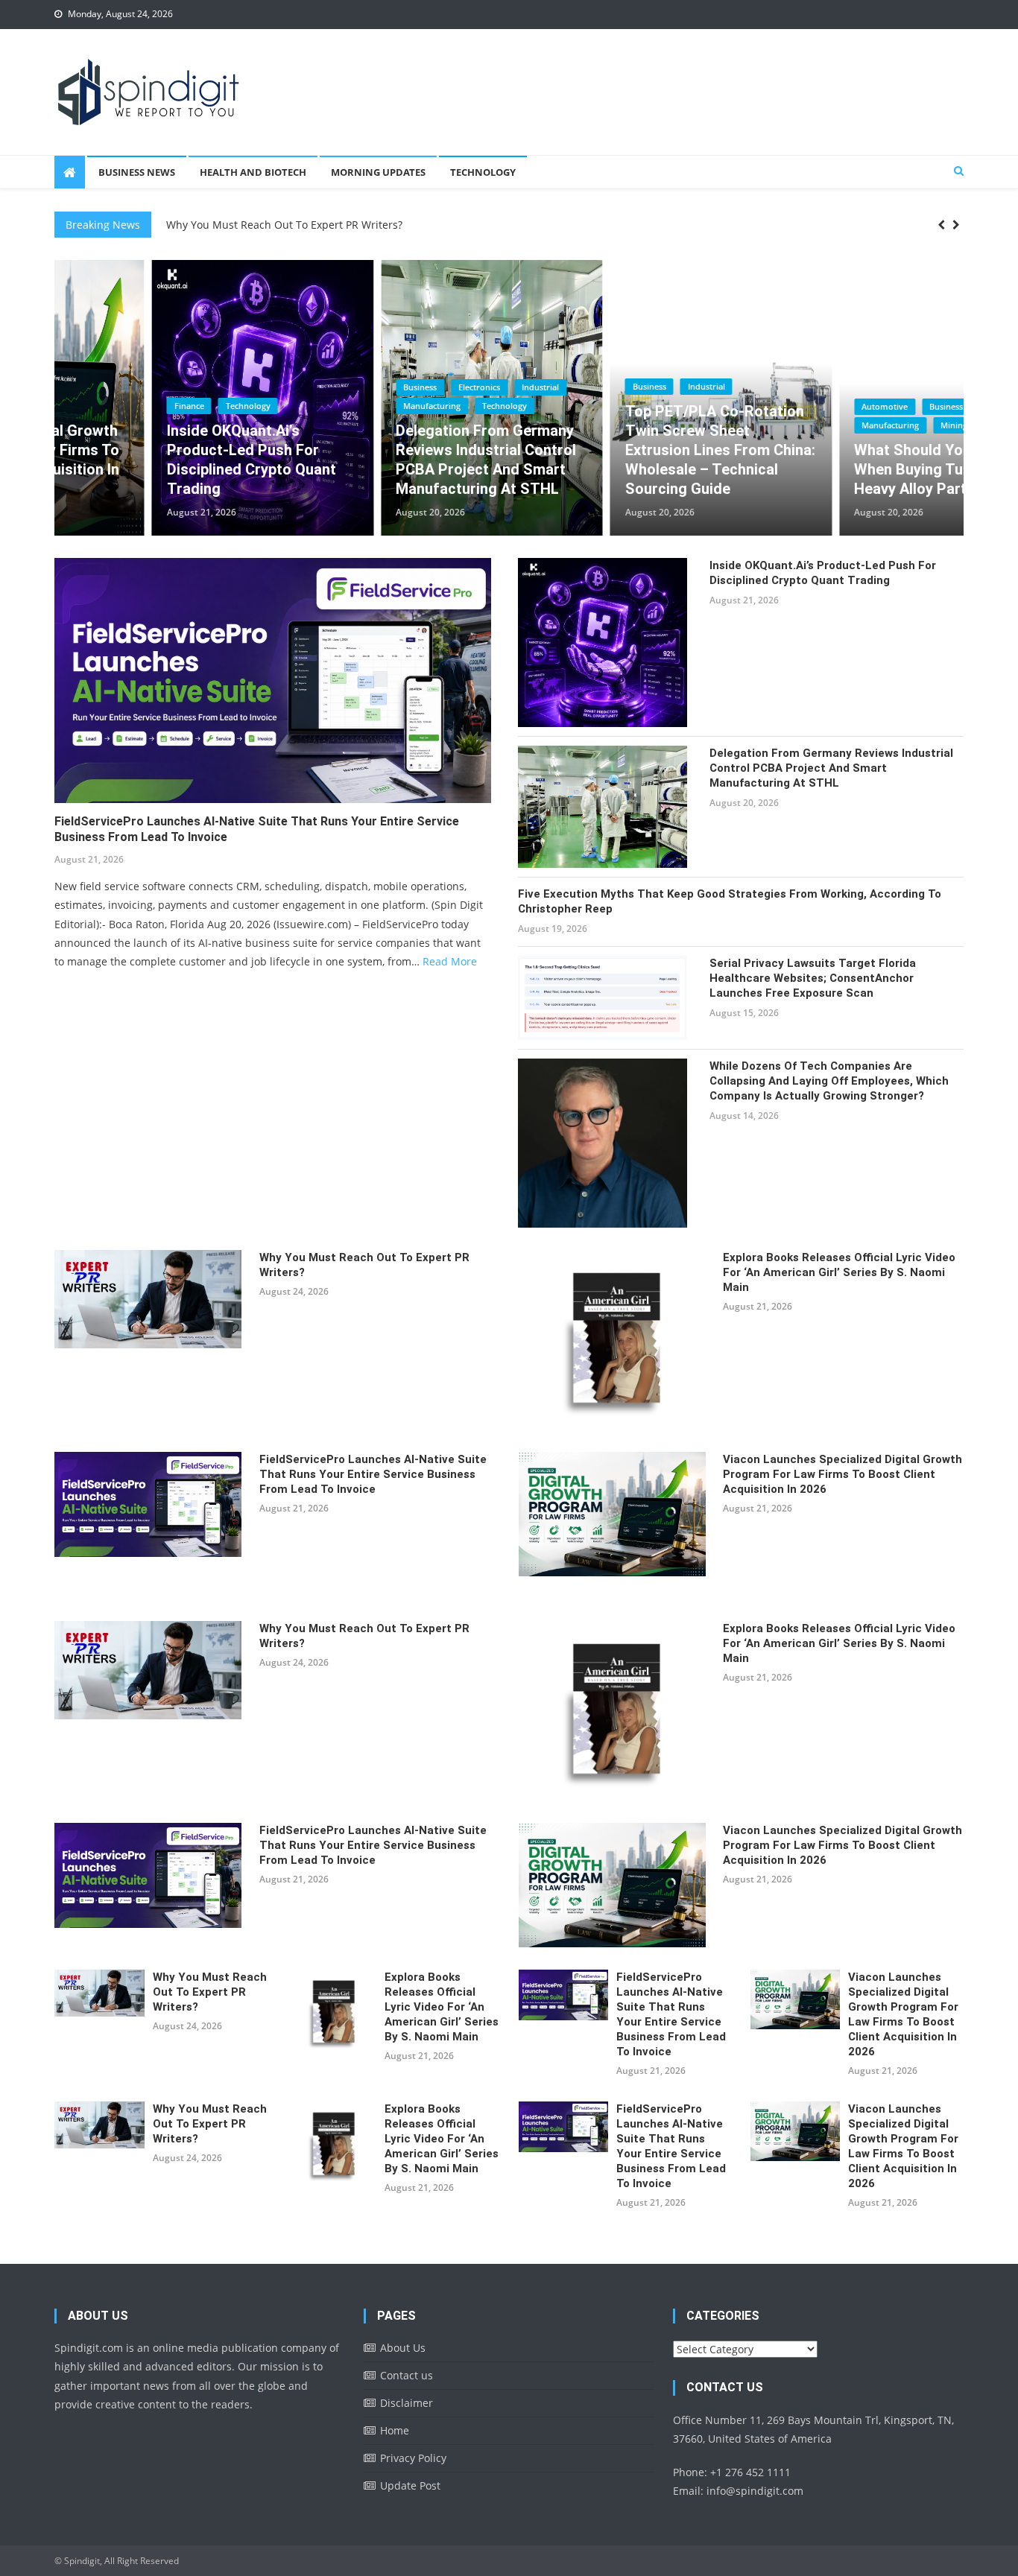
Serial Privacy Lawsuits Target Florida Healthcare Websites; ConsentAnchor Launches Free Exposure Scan (813, 978)
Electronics (382, 387)
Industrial (443, 387)
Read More (450, 961)
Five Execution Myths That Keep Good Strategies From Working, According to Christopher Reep (730, 901)
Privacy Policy (413, 2458)
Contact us (407, 2375)
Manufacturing (335, 406)
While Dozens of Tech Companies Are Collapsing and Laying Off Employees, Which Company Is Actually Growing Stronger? (829, 1081)
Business (323, 387)
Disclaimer (407, 2403)
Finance (92, 406)
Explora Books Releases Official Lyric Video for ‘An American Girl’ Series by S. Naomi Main (839, 1272)
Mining (857, 425)
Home (395, 2430)
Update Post (410, 2485)
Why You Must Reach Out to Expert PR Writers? (284, 218)
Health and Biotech (253, 172)
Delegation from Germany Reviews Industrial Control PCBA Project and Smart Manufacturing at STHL (389, 460)
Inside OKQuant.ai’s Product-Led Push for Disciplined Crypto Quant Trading (154, 460)
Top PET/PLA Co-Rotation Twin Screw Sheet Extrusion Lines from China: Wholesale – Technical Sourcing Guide (623, 450)
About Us (403, 2348)
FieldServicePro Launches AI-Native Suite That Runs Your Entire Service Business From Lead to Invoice (257, 829)
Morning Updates (378, 172)
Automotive (788, 406)
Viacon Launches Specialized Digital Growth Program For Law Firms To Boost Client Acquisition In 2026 (842, 1474)
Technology (483, 172)
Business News (137, 172)
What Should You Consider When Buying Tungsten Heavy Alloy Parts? (848, 469)
